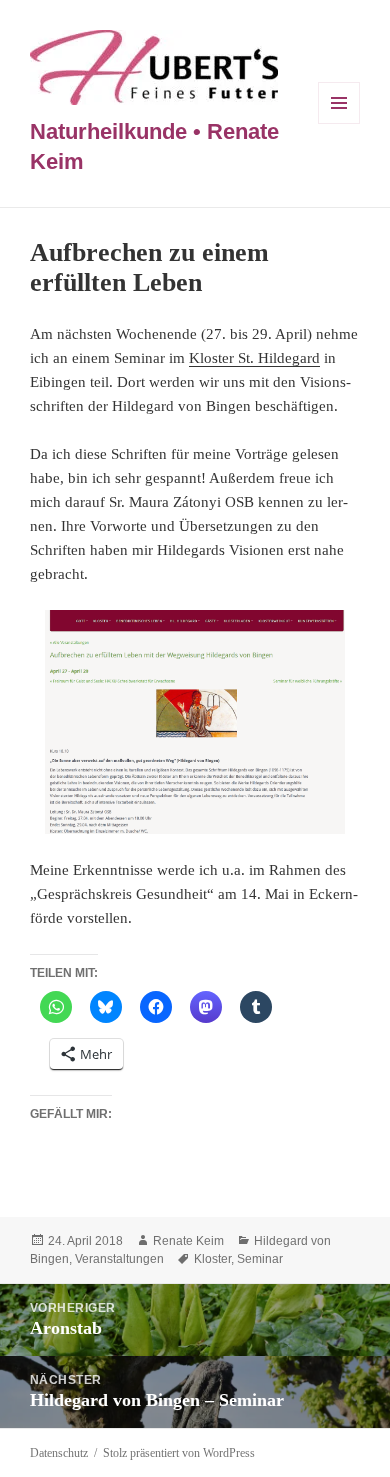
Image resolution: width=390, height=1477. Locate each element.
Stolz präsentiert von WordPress (179, 1453)
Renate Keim (188, 1241)
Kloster (212, 1259)
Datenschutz (59, 1453)
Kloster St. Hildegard (254, 358)
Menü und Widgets (339, 123)
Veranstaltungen (119, 1259)
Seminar (260, 1259)
